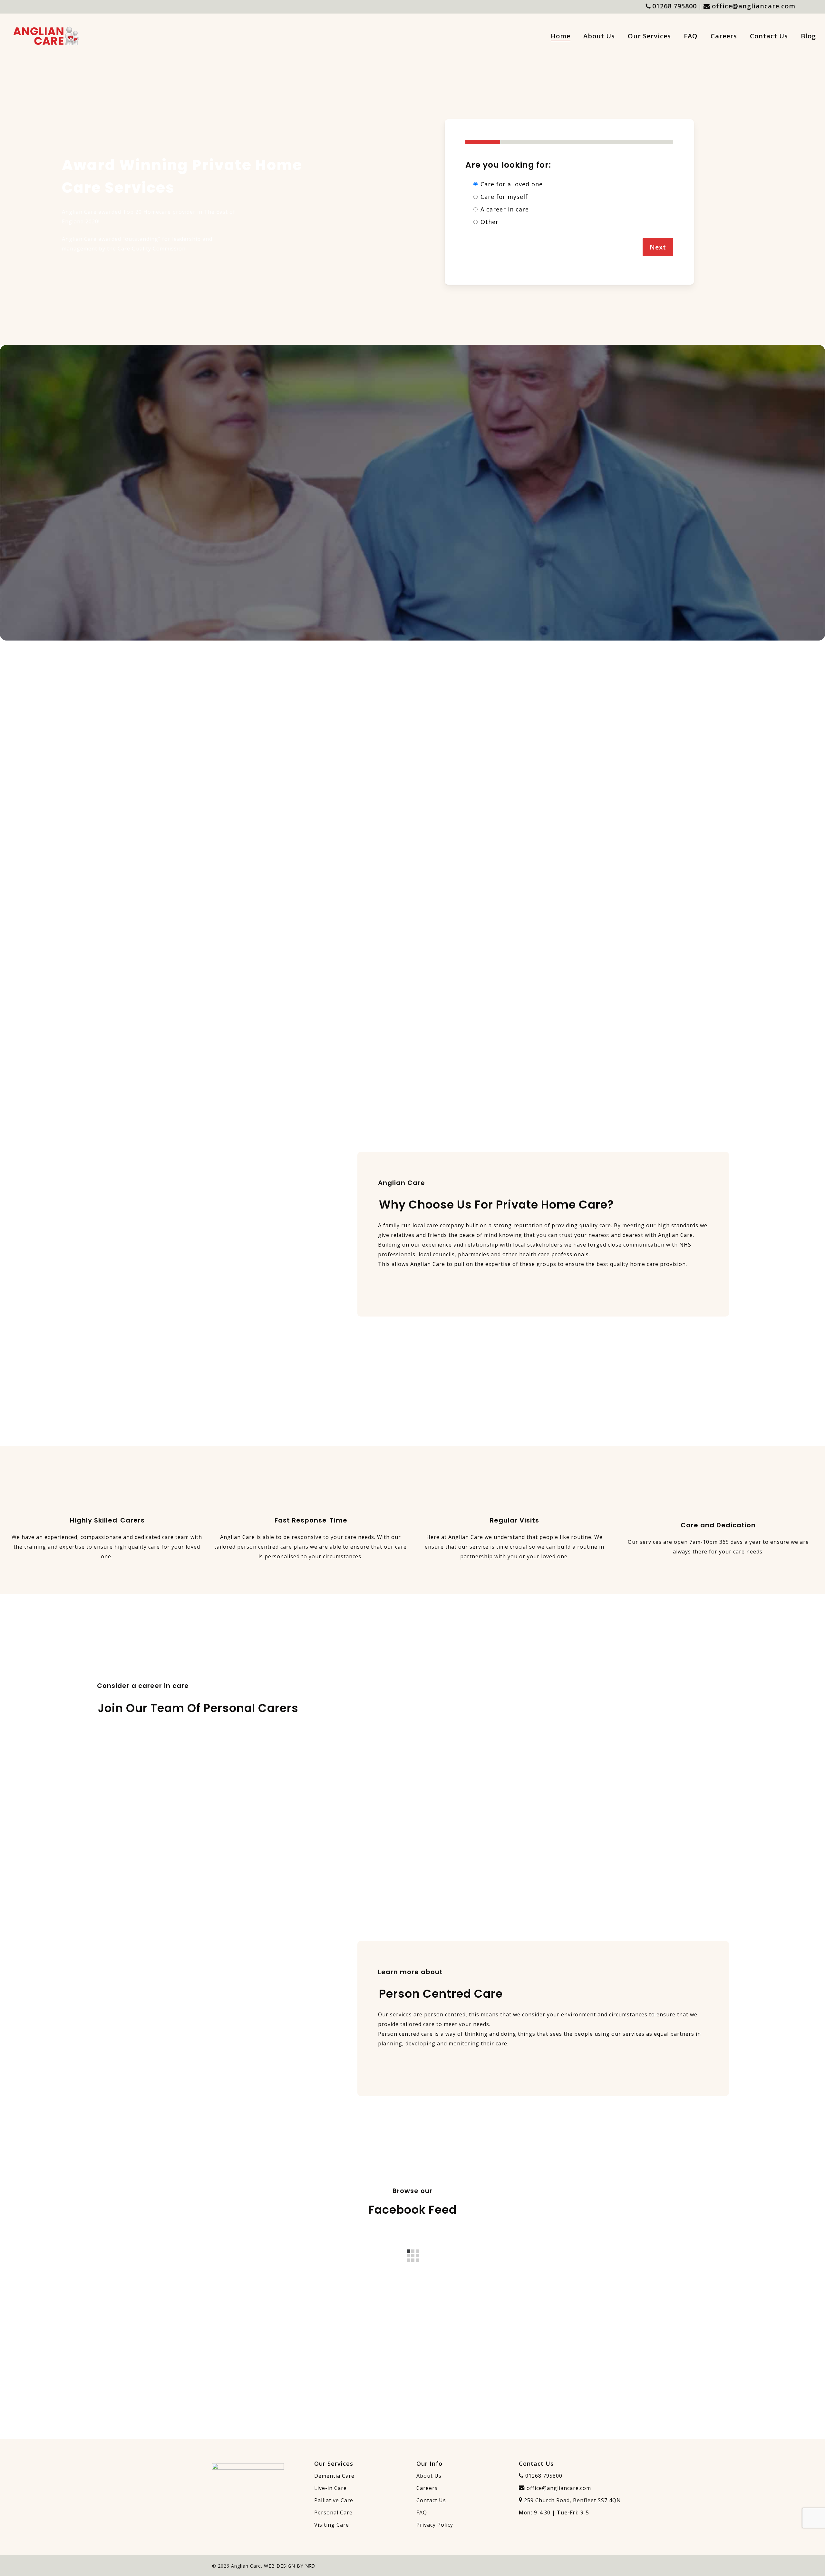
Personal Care (333, 2512)
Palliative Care (334, 2500)
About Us (429, 2476)
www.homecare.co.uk (455, 451)
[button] (86, 272)
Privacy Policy (435, 2525)
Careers (427, 2488)
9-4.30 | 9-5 (554, 2512)
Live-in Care (330, 2488)
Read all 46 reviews (525, 540)
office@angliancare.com (754, 6)
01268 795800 (675, 6)
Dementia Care (334, 2476)
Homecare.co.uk (468, 466)
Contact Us (431, 2500)
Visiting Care (332, 2525)
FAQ (422, 2512)
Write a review (496, 540)
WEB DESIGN (280, 2566)
